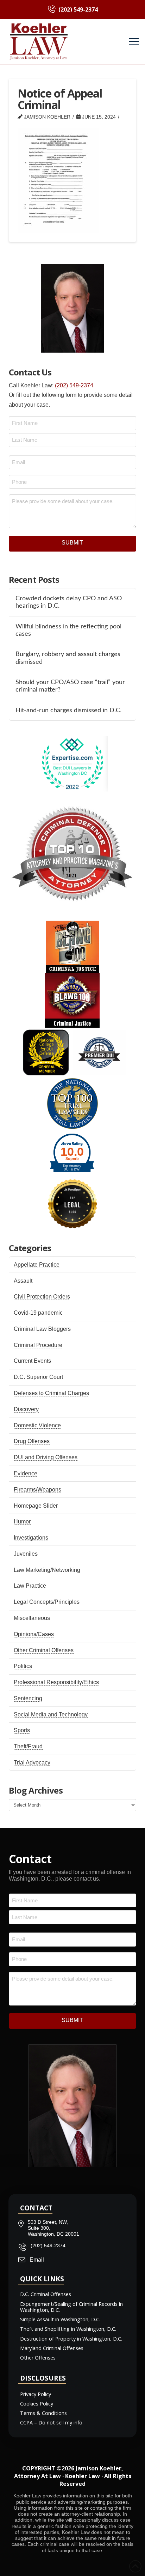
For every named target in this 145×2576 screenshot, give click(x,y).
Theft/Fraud (28, 1746)
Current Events (32, 1361)
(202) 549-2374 (74, 385)
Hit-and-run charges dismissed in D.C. (68, 710)
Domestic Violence (37, 1425)
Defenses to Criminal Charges (51, 1393)
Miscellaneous (32, 1618)
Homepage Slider (36, 1506)
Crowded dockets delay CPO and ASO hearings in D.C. (69, 602)
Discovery (26, 1409)
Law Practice (30, 1586)
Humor (22, 1521)
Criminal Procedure (38, 1345)
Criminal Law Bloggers (42, 1329)
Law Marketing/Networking (47, 1570)
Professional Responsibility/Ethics (56, 1682)
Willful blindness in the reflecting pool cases (68, 630)
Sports (22, 1730)
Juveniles (26, 1554)
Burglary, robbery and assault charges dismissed (68, 658)
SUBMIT (72, 543)
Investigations (31, 1538)
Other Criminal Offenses (44, 1650)
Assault (23, 1281)
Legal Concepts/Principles (47, 1602)
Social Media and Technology (51, 1714)
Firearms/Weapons (37, 1490)
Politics (23, 1666)
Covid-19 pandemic (38, 1313)
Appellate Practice (37, 1265)
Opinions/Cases (34, 1634)
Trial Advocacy (32, 1763)
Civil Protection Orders (42, 1297)
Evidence (26, 1473)
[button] (134, 42)
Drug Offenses (32, 1441)
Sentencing (28, 1698)
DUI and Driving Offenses (46, 1457)
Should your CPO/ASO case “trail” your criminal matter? (70, 686)
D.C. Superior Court (38, 1377)
